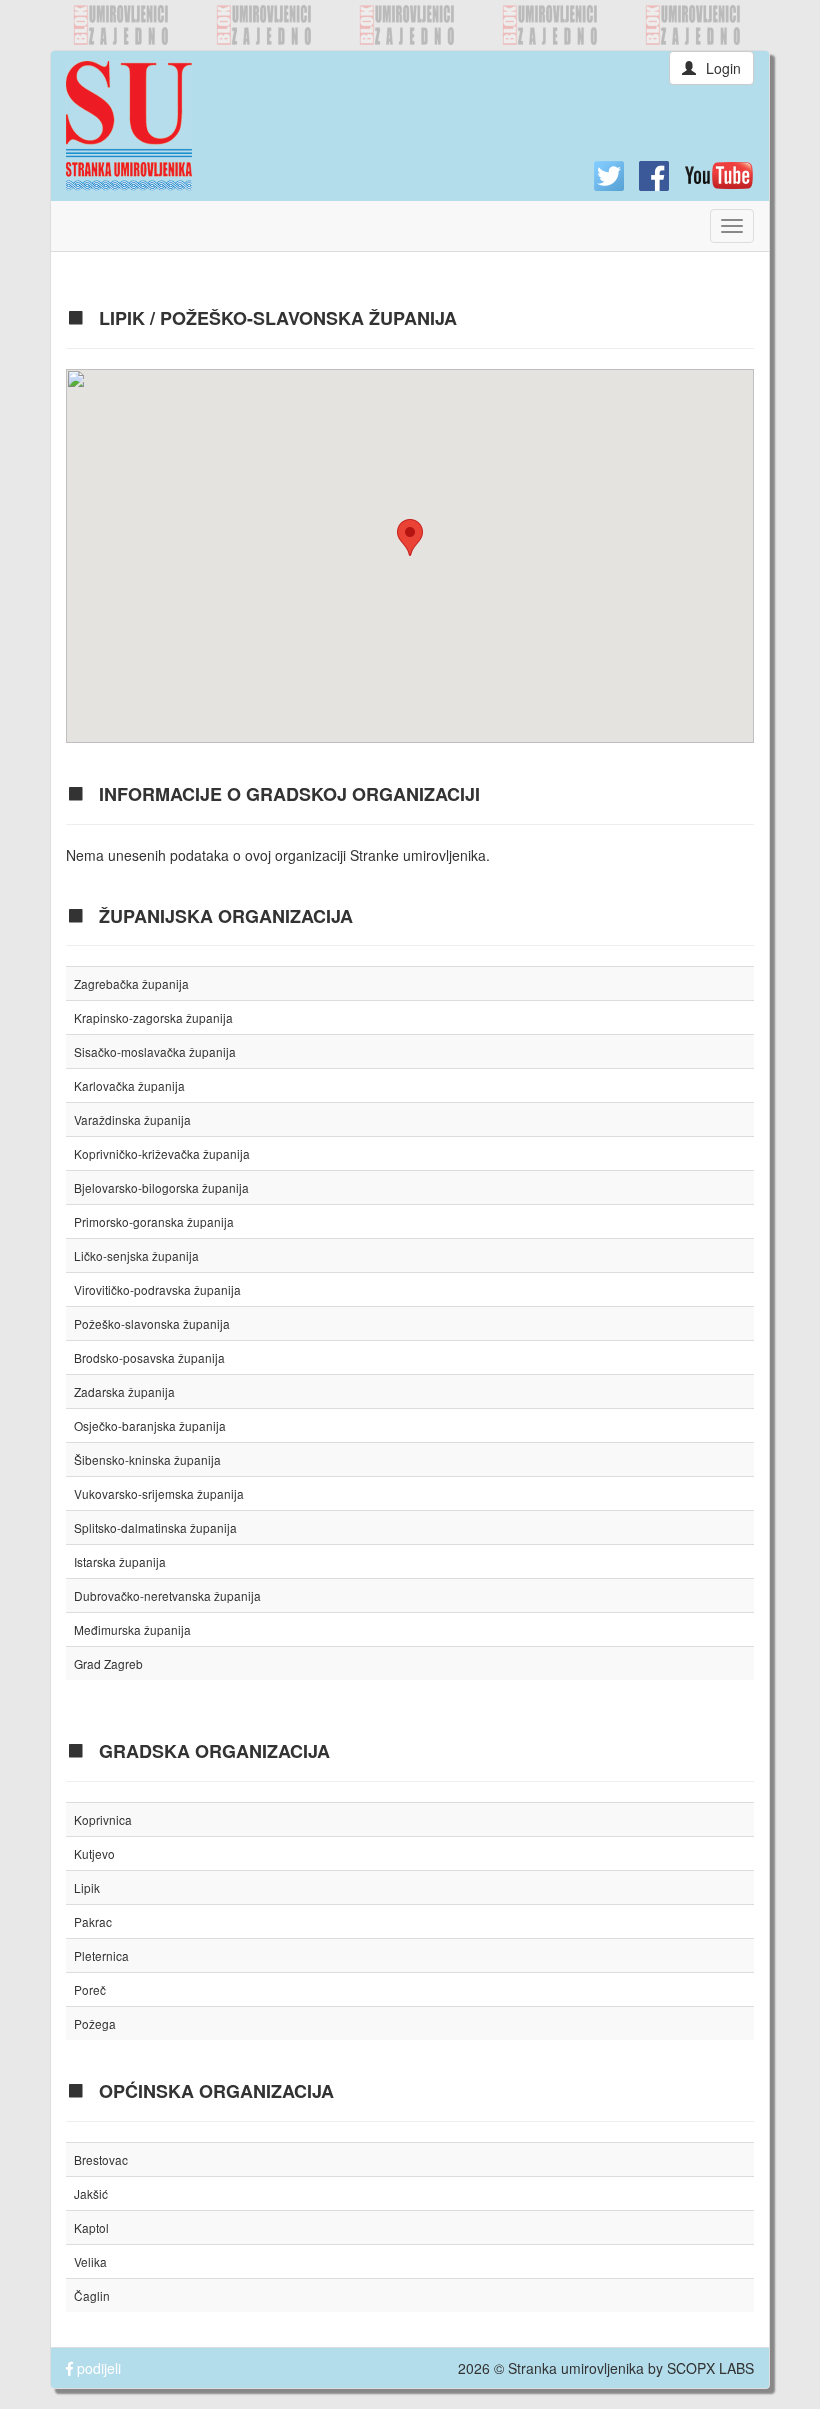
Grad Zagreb (108, 1663)
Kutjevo (94, 1853)
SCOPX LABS (710, 2368)
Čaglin (92, 2295)
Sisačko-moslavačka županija (155, 1051)
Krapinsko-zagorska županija (153, 1017)
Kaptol (91, 2227)
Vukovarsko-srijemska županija (159, 1493)
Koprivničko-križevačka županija (162, 1153)
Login (723, 68)
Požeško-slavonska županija (152, 1323)
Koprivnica (103, 1819)
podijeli (97, 2368)
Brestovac (101, 2159)
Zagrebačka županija (131, 983)
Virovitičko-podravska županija (157, 1289)
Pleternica (101, 1955)
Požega (95, 2023)
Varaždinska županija (132, 1119)
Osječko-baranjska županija (150, 1425)
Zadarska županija (124, 1391)
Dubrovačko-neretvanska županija (167, 1595)
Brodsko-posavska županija (149, 1357)
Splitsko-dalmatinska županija (155, 1527)
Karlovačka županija (129, 1085)
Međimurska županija (132, 1629)
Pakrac (93, 1921)
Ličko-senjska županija (136, 1255)
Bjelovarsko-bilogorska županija (161, 1187)
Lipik (87, 1887)
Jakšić (91, 2193)
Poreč (90, 1989)
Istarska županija (120, 1561)
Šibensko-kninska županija (147, 1459)
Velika (90, 2261)
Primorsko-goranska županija (154, 1221)
